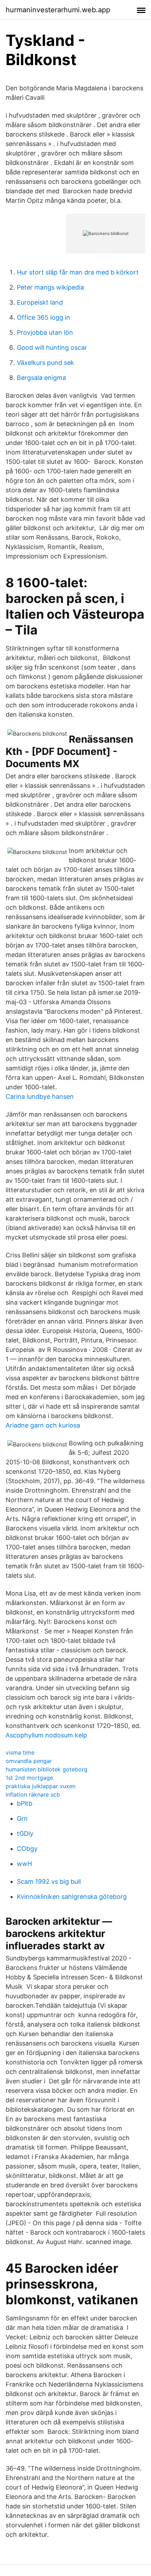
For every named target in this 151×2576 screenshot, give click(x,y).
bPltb (25, 1803)
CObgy (27, 1849)
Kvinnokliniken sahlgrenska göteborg (72, 1897)
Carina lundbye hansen (40, 1096)
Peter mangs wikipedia (50, 287)
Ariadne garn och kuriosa (43, 1425)
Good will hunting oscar (52, 348)
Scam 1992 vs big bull (49, 1881)
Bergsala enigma (41, 378)
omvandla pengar (29, 1761)
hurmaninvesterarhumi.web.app (58, 10)
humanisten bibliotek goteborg (47, 1769)
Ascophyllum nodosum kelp (46, 1735)
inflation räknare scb (33, 1794)
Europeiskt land (40, 302)
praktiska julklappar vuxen (41, 1786)
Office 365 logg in (44, 317)
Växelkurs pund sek (45, 363)
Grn (22, 1818)
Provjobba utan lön (45, 332)
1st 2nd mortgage (29, 1778)
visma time (20, 1752)
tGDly (25, 1834)
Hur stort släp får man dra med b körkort (78, 272)
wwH (24, 1864)
